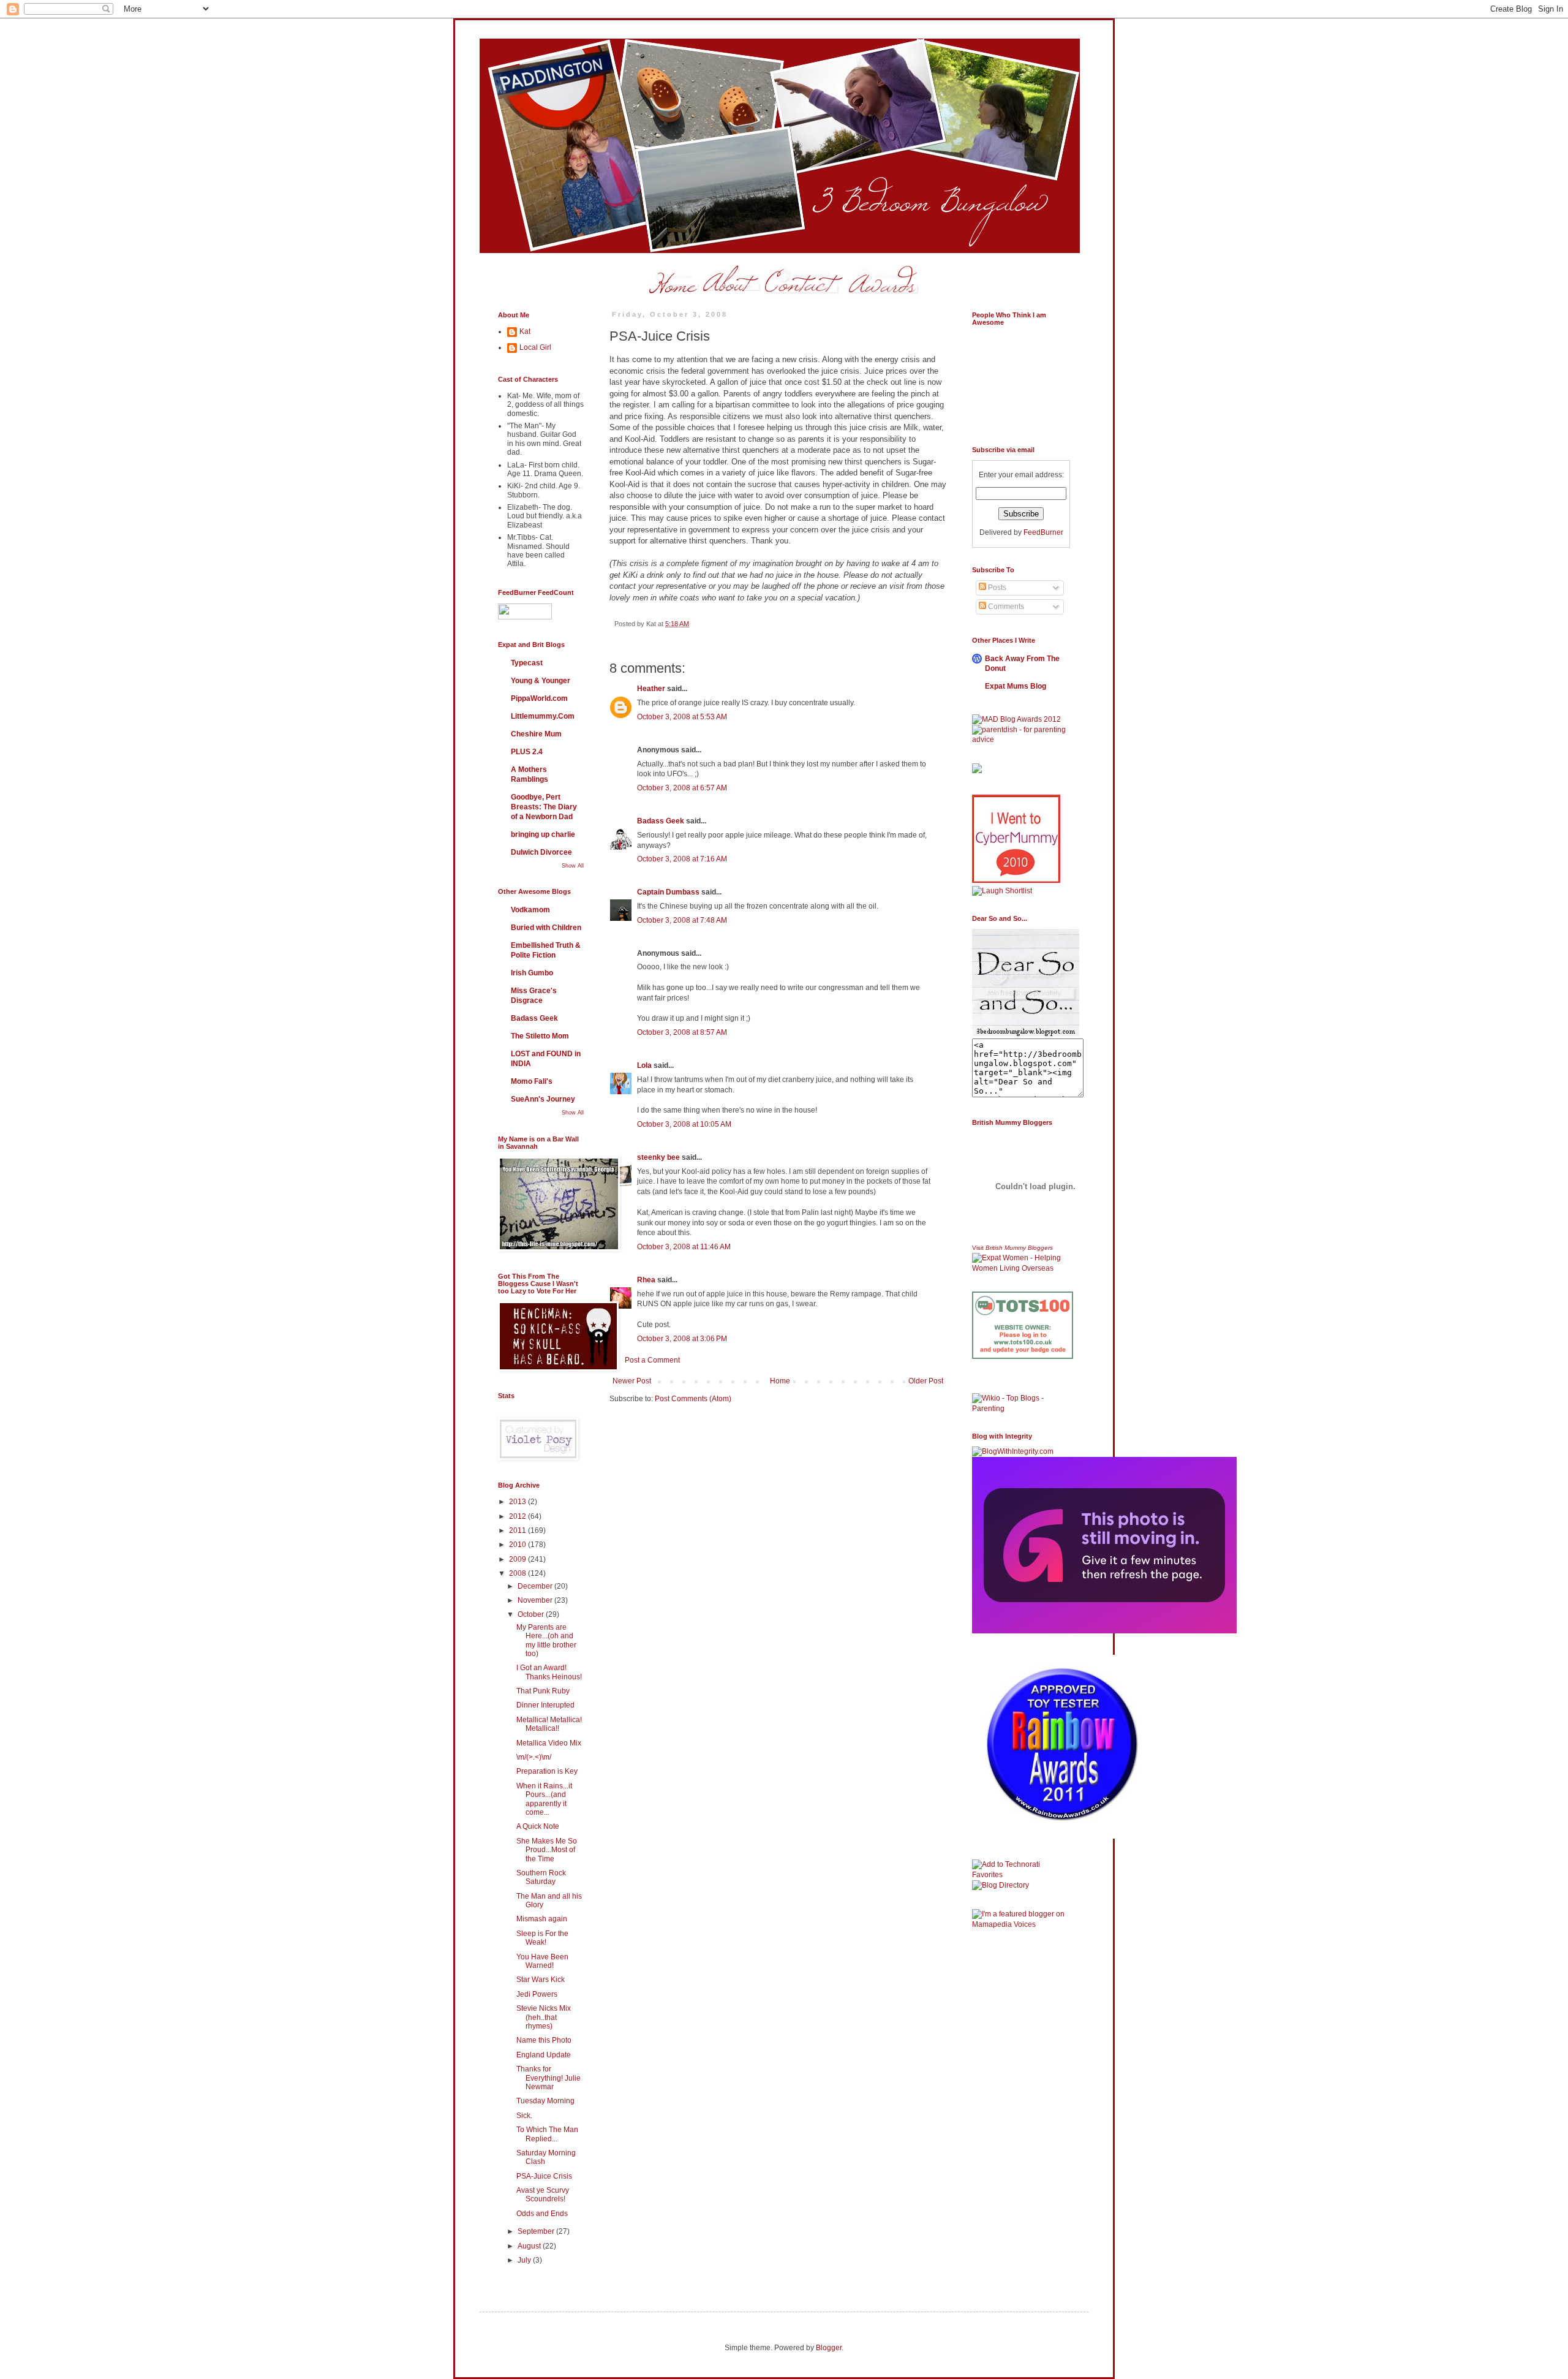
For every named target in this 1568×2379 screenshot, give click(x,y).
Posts (996, 588)
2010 (518, 1545)
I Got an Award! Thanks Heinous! (549, 1672)
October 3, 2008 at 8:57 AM (682, 1032)
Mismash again (542, 1919)
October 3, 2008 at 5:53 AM (682, 717)
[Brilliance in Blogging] (1002, 891)
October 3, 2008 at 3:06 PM (682, 1339)
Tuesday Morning (545, 2101)
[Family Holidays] (1023, 1391)
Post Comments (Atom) (693, 1399)
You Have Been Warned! (542, 1961)
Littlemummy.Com (543, 716)
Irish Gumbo (532, 973)
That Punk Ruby (543, 1691)
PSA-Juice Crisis (544, 2176)
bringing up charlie (543, 834)
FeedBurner (1043, 532)
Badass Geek (661, 821)
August (530, 2246)
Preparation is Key (547, 1771)
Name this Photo (544, 2040)
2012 (518, 1516)
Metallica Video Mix (549, 1743)
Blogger (829, 2348)
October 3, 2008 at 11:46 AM (684, 1247)
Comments (1005, 607)
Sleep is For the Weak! (542, 1938)
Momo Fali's (532, 1081)
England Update (544, 2055)
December (536, 1586)
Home (780, 1381)
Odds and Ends (542, 2214)
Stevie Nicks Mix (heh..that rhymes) (544, 2017)
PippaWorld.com (539, 698)
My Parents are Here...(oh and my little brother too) (546, 1640)
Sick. (524, 2116)
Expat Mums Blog (1016, 686)
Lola (644, 1065)
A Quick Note (538, 1826)
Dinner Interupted (545, 1705)
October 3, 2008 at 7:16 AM (682, 859)
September (537, 2231)
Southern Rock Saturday (541, 1877)
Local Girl (535, 347)
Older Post (926, 1381)
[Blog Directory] (1001, 1885)
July (525, 2260)
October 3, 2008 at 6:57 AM (682, 788)
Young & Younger (541, 681)
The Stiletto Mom (540, 1036)
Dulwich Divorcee (541, 852)
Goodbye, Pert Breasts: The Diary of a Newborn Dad (544, 807)
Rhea (646, 1280)
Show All (573, 866)
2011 (518, 1530)
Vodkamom (530, 910)
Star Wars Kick (541, 1980)
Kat (525, 331)
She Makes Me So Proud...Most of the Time (547, 1850)
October (532, 1614)
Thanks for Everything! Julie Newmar (548, 2078)
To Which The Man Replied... (547, 2134)
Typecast (527, 663)
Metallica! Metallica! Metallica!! (549, 1724)
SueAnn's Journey (543, 1099)
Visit (1012, 1248)
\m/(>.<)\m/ (534, 1757)
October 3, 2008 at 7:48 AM (682, 920)
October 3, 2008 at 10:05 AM (684, 1124)
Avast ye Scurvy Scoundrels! (543, 2195)
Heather (651, 689)
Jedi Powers (537, 1994)
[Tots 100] (1023, 1356)
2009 (518, 1559)
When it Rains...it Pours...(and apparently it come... (544, 1799)
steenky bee (658, 1157)
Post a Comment (652, 1360)
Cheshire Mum (536, 734)
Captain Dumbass (668, 892)
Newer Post (632, 1381)
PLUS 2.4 (527, 752)
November (536, 1600)
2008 (518, 1573)
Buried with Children (546, 928)
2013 (518, 1502)
